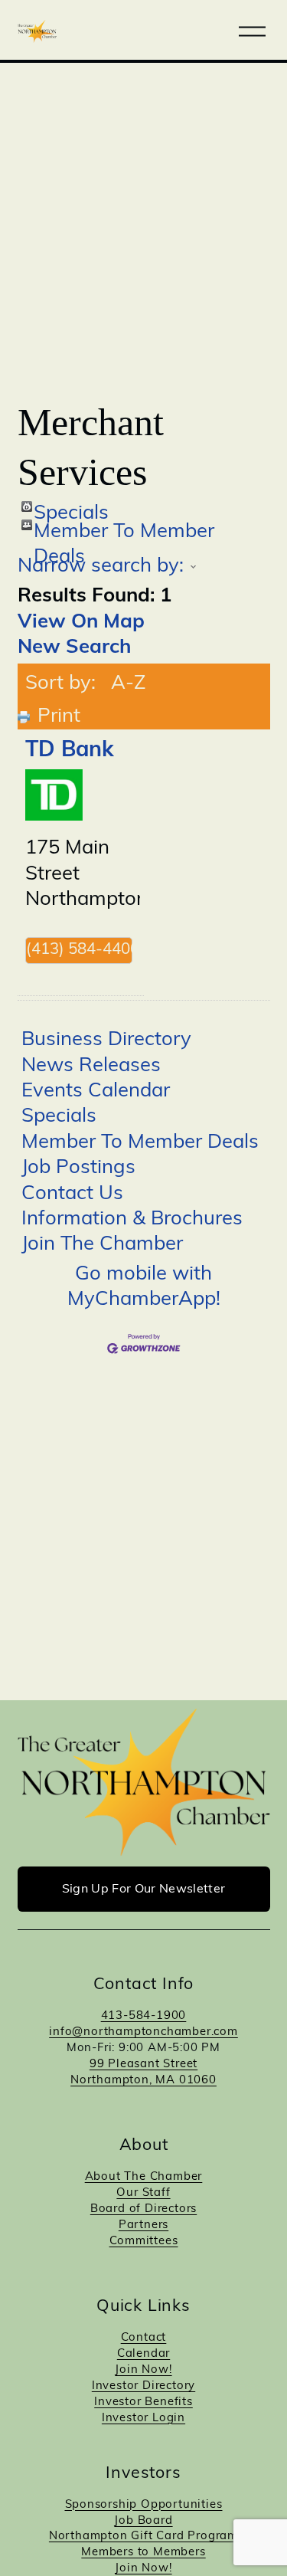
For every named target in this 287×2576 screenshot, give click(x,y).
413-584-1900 (144, 2016)
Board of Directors (143, 2209)
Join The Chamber (102, 1245)
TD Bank (70, 751)
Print (59, 717)
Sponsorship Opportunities (144, 2505)
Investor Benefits (143, 2402)
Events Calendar (96, 1091)
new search (74, 648)
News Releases (91, 1066)
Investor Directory (143, 2386)
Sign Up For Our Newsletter (143, 1889)
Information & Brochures (132, 1219)
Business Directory (106, 1040)
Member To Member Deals (124, 526)
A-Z (128, 684)
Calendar (143, 2354)
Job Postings (78, 1168)
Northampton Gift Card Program (143, 2537)
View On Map (81, 623)
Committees (144, 2242)
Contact (144, 2338)
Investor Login (143, 2419)
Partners (143, 2225)
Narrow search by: (101, 567)
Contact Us (72, 1194)
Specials (71, 508)
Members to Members (143, 2553)
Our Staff (143, 2193)
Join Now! (143, 2370)
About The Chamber (144, 2177)
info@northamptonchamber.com (143, 2032)
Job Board (143, 2521)
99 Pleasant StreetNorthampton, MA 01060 (143, 2073)
